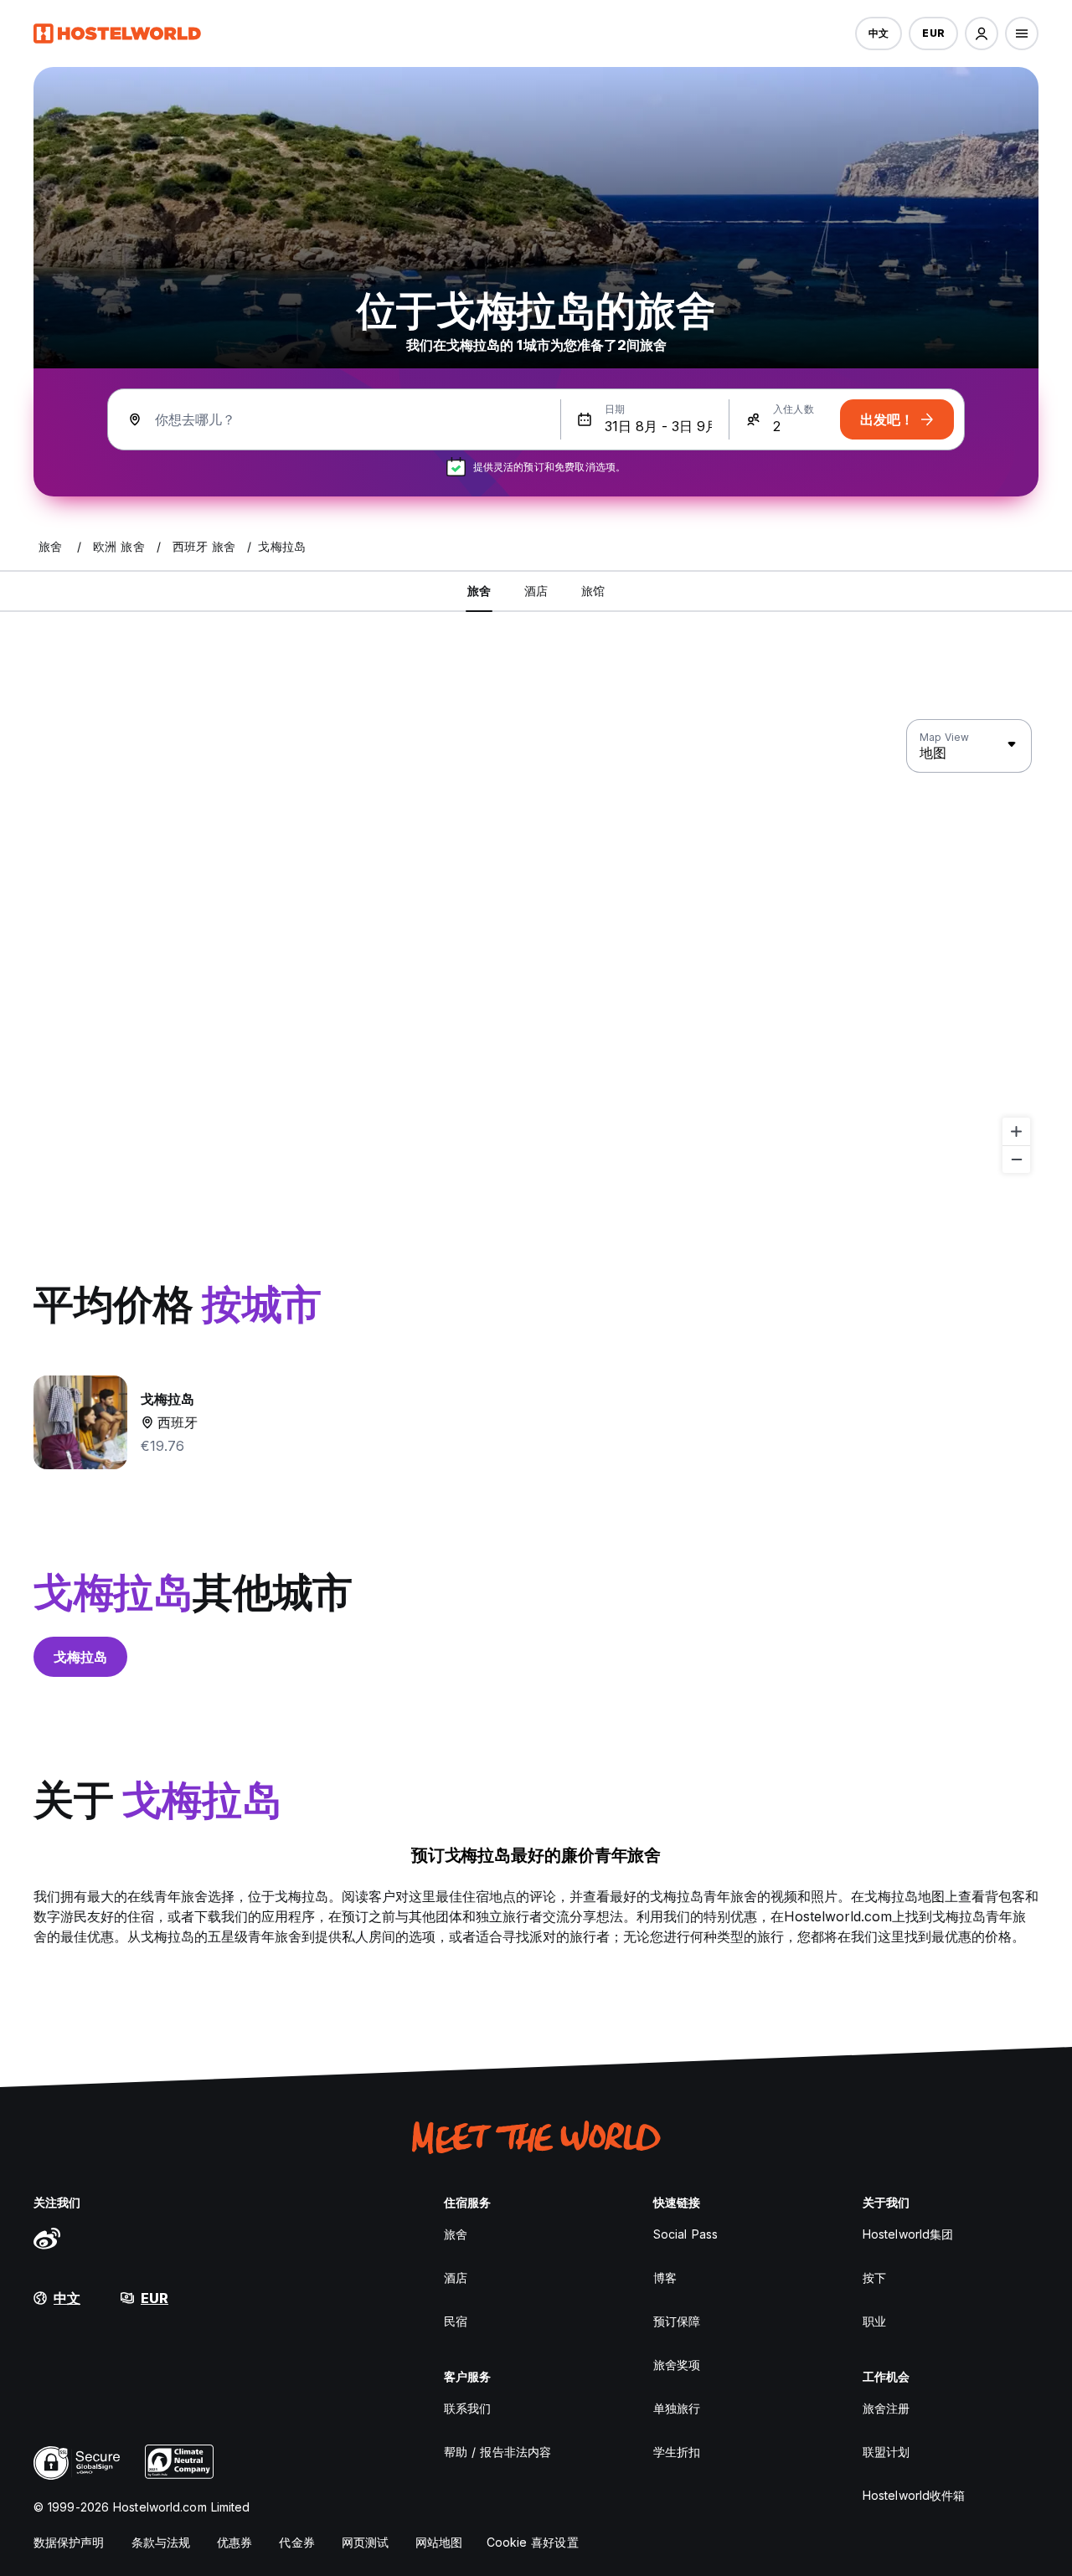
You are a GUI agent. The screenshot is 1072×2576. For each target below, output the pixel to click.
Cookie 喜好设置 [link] (533, 2542)
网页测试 (365, 2542)
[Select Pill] (982, 33)
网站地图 (439, 2542)
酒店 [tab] (536, 591)
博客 (665, 2278)
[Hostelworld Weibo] (47, 2238)
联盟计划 (886, 2452)
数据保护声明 (69, 2542)
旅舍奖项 (677, 2365)
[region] (536, 947)
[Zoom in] (1016, 1131)
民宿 (456, 2321)
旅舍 (456, 2234)
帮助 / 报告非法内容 (497, 2452)
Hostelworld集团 (908, 2234)
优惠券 (234, 2542)
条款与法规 (161, 2542)
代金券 (296, 2542)
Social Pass (685, 2234)
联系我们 (467, 2408)
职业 (874, 2321)
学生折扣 (677, 2452)
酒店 (456, 2278)
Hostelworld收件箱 (914, 2495)
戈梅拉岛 (80, 1657)
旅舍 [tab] (479, 591)
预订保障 (677, 2321)
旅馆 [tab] (593, 591)
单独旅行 (677, 2408)
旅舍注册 (886, 2408)
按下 (874, 2278)
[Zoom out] (1016, 1159)
